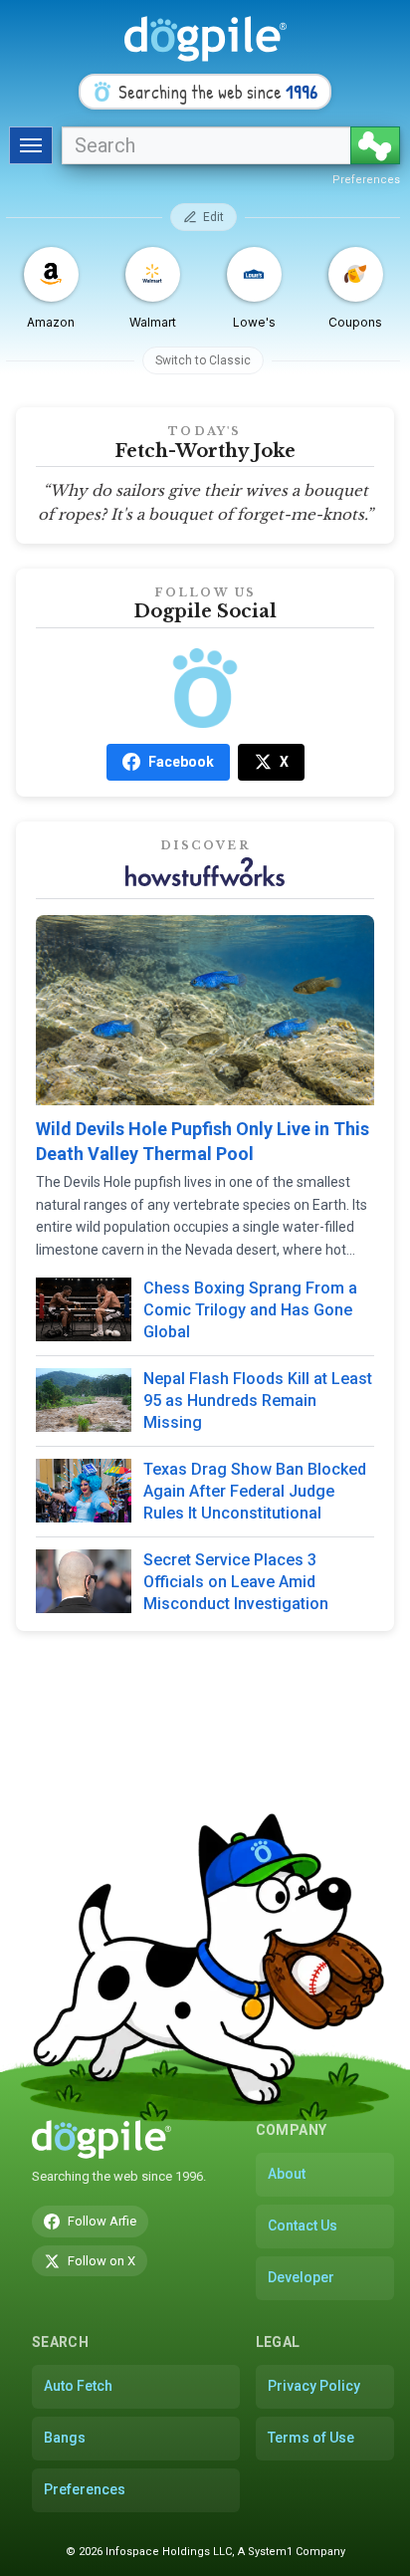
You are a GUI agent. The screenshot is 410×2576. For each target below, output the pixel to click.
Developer (301, 2277)
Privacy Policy (314, 2386)
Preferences (366, 180)
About (287, 2174)
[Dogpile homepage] (102, 2139)
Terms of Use (311, 2438)
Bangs (65, 2438)
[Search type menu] (31, 145)
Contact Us (303, 2225)
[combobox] (206, 145)
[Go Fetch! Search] (375, 145)
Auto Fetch (78, 2386)
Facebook (181, 762)
